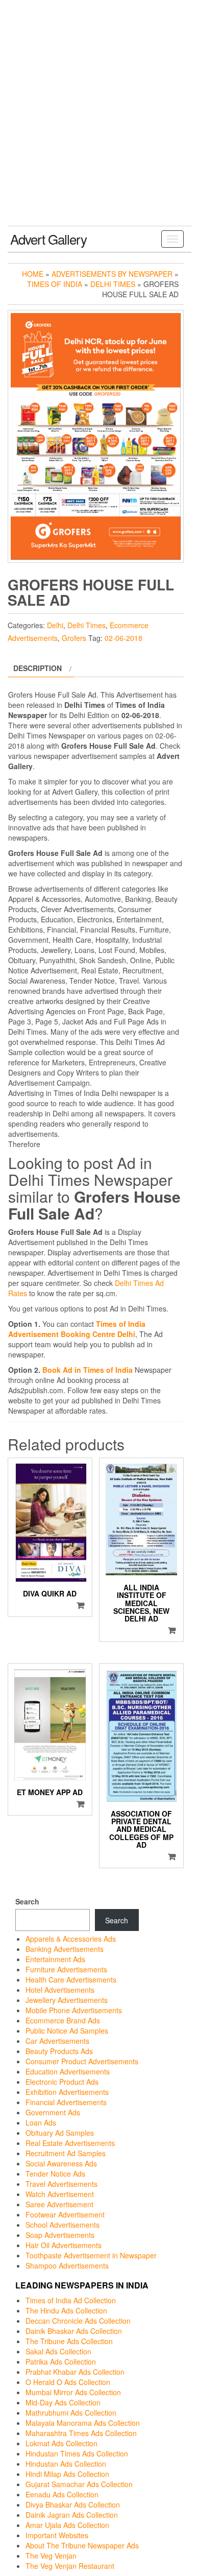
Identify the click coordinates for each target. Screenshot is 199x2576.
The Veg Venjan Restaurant (70, 2566)
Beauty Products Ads (59, 2051)
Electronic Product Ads (62, 2082)
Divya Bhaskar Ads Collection (73, 2505)
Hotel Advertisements (60, 1990)
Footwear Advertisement (65, 2214)
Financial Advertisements (66, 2102)
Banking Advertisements (65, 1949)
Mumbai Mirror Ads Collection (73, 2392)
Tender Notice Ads (55, 2174)
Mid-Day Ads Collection (63, 2402)
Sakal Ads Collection (58, 2351)
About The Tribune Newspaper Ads (82, 2545)
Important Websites (57, 2535)
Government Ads (53, 2112)
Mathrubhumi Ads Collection (71, 2413)
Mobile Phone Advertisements (74, 2010)
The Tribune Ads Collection (69, 2341)
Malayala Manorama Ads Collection (83, 2423)
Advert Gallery (48, 239)
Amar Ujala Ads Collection (67, 2525)
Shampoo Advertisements (67, 2265)
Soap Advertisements (60, 2235)
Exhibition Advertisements (67, 2092)
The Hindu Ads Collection (66, 2310)
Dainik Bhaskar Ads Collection (74, 2331)
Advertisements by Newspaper (112, 274)
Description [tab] (38, 668)
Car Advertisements (57, 2041)
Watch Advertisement (60, 2194)
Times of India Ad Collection (71, 2300)
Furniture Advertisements (66, 1969)
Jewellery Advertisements (67, 2000)
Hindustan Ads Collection (66, 2464)
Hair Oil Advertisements (64, 2245)
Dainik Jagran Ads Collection (72, 2515)
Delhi (55, 625)
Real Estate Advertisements (70, 2143)
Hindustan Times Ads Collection (77, 2453)
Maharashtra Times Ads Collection (81, 2433)
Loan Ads (41, 2122)
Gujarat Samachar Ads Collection (79, 2484)
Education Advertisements (68, 2071)
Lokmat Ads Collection (61, 2443)
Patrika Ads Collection (61, 2362)
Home (33, 274)
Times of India (55, 284)
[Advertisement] (99, 121)
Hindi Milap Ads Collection (67, 2474)
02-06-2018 (123, 638)
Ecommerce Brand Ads (63, 2020)
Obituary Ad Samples (60, 2133)
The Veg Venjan (51, 2556)
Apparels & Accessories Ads (71, 1939)
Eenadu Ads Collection (62, 2494)
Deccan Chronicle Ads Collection (78, 2321)
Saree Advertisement (59, 2204)
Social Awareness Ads (61, 2163)
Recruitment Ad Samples (66, 2153)
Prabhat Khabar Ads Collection (75, 2372)
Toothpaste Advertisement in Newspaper (91, 2255)
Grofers (74, 638)
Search (27, 1901)
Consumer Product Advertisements (82, 2061)
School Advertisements (63, 2225)
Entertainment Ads (55, 1959)
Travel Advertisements (61, 2184)
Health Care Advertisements (71, 1979)
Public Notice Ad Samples (67, 2031)
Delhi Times (113, 284)
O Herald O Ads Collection (68, 2382)
